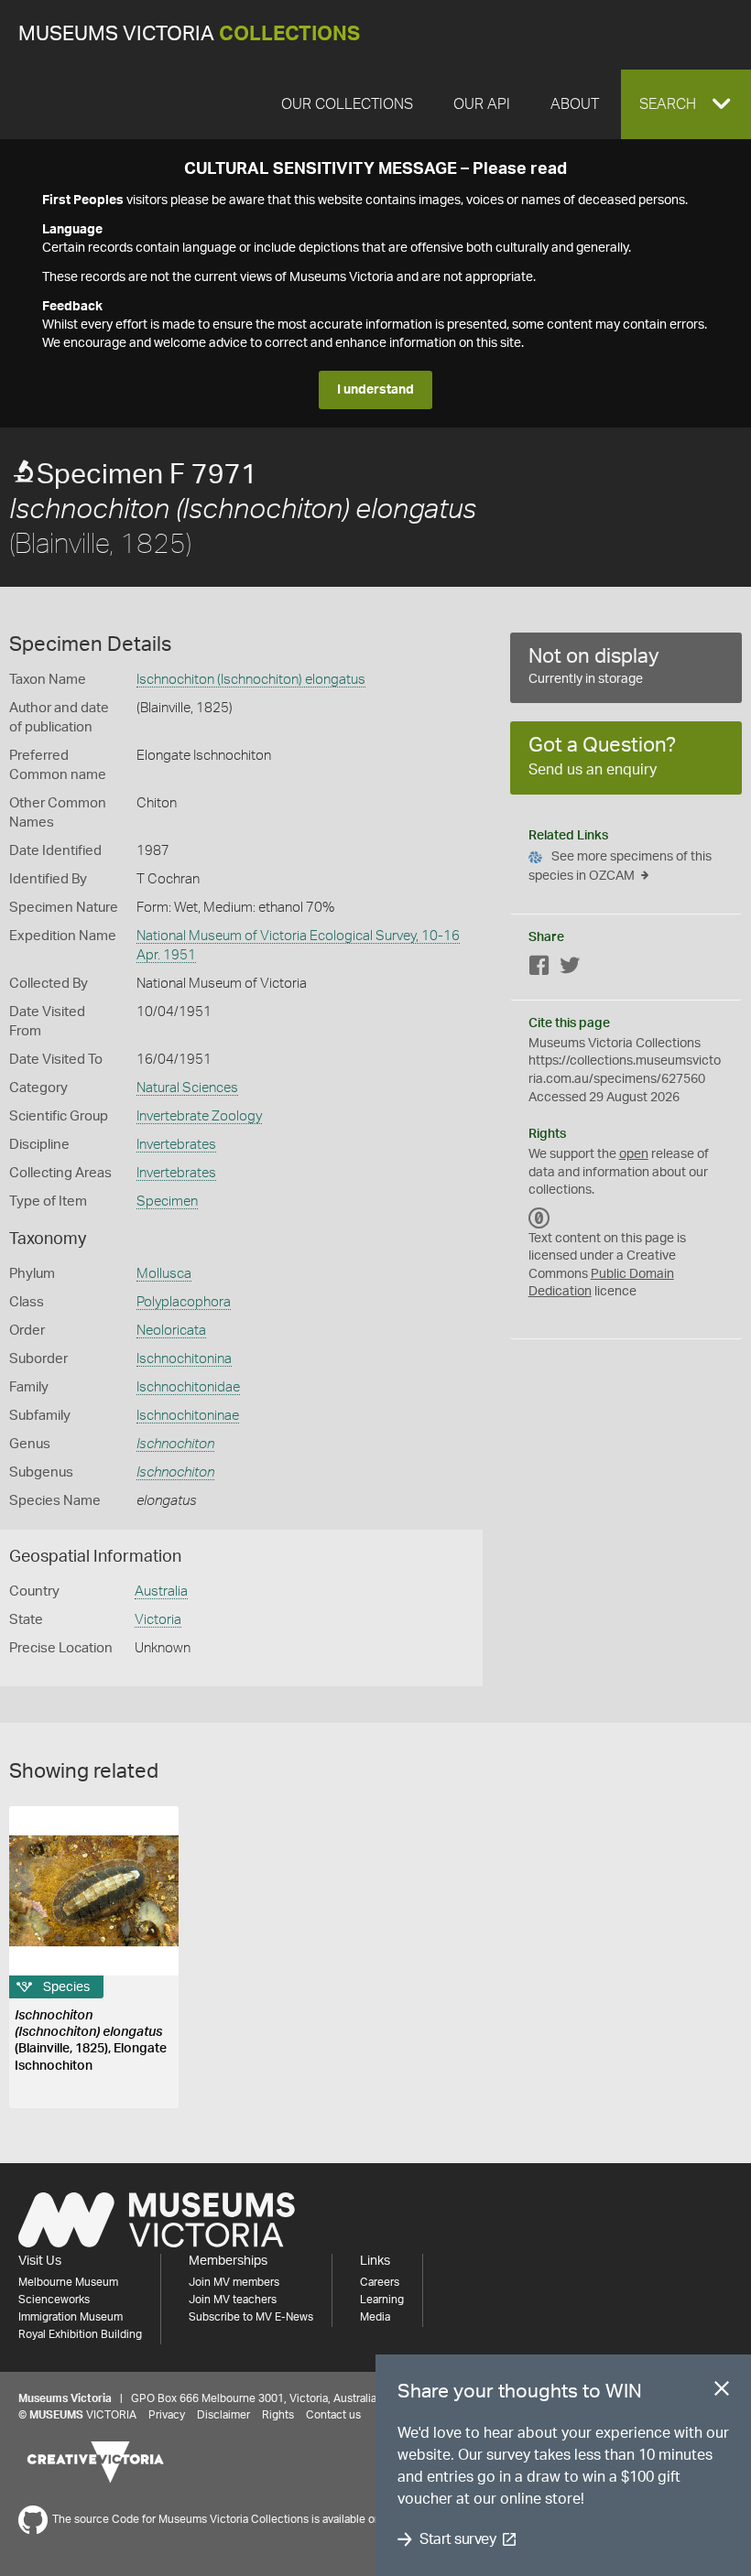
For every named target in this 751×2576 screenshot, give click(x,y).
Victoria (158, 1620)
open (634, 1154)
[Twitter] (570, 969)
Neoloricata (171, 1331)
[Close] (722, 2392)
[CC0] (539, 1218)
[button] (686, 104)
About (575, 104)
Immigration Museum (71, 2317)
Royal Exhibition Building (80, 2334)
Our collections (347, 104)
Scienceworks (54, 2300)
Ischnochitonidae (188, 1387)
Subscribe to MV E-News (251, 2317)
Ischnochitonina (184, 1359)
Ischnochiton (175, 1444)
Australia (161, 1591)
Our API (482, 104)
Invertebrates (176, 1145)
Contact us (333, 2415)
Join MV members (234, 2282)
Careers (380, 2282)
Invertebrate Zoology (199, 1116)
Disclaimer (223, 2415)
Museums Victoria (189, 34)
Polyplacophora (184, 1302)
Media (375, 2317)
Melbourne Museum (68, 2282)
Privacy (167, 2415)
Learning (382, 2300)
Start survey (457, 2539)
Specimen (167, 1201)
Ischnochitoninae (188, 1416)
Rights (278, 2415)
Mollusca (164, 1274)
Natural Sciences (187, 1088)
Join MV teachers (233, 2300)
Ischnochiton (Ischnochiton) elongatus (251, 680)
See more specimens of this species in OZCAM (620, 866)
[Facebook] (539, 969)
